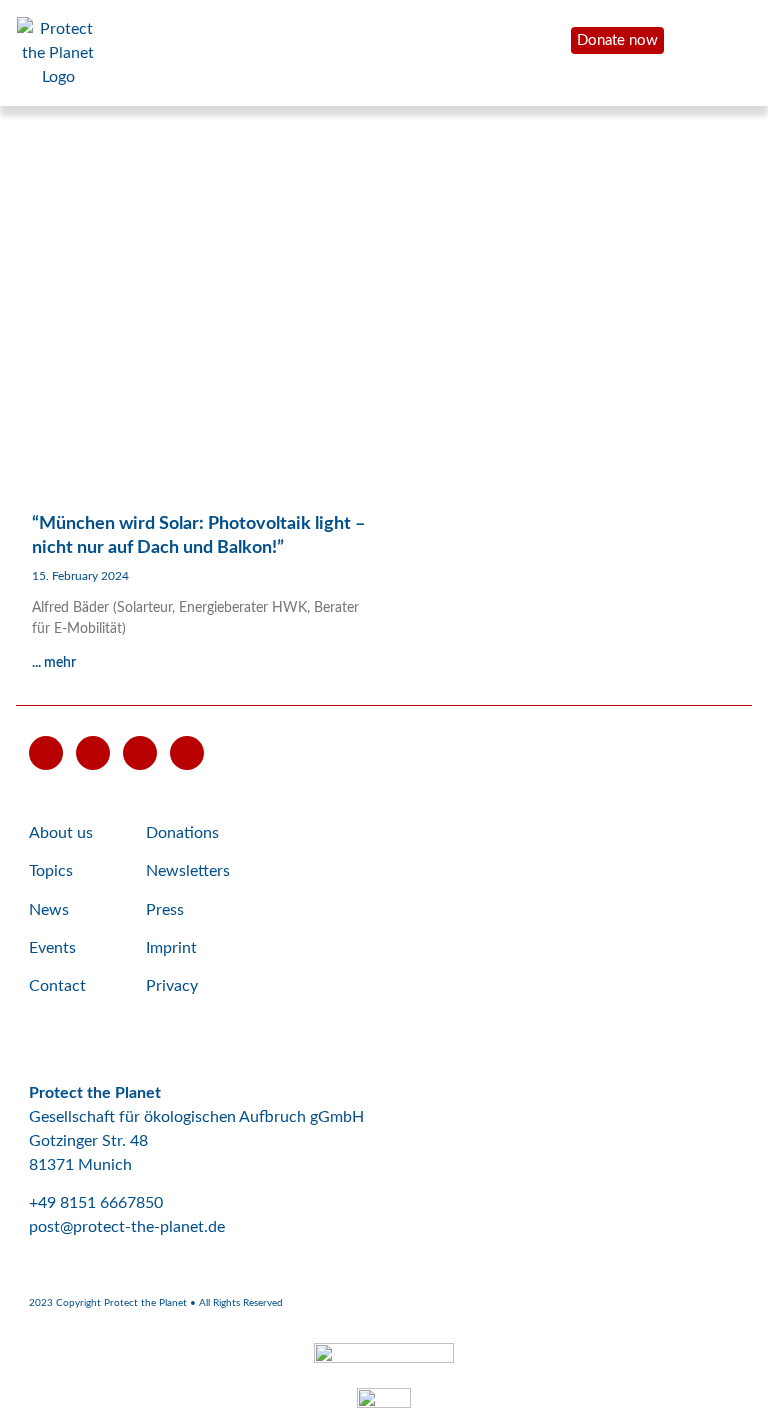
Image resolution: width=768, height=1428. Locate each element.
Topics (51, 871)
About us (61, 833)
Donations (182, 833)
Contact (57, 986)
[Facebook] (93, 753)
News (49, 910)
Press (165, 910)
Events (52, 948)
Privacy (172, 986)
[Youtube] (46, 753)
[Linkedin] (187, 753)
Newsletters (188, 871)
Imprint (171, 948)
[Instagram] (140, 753)
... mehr (54, 663)
